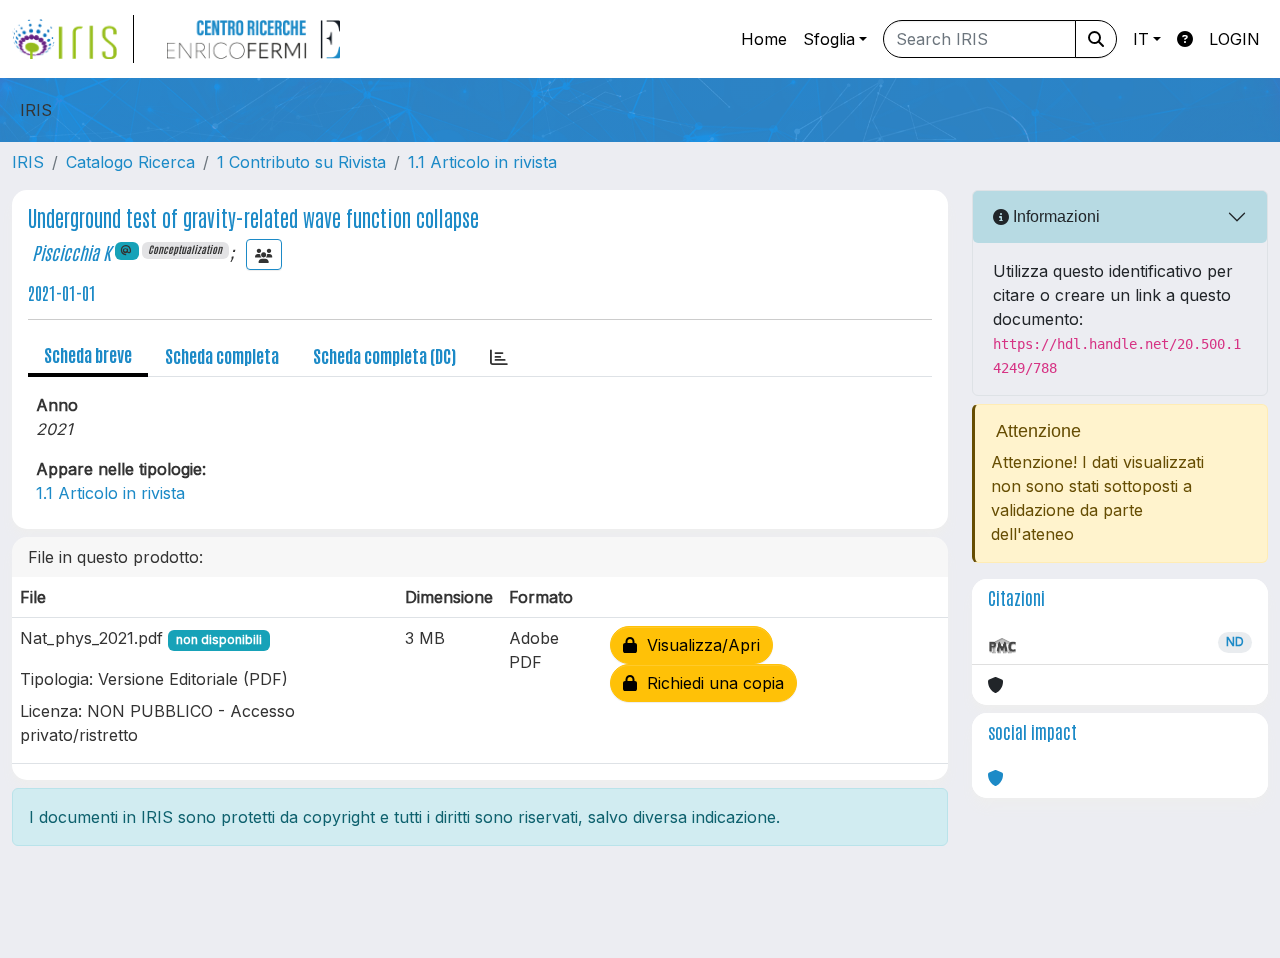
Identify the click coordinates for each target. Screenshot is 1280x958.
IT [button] (1141, 39)
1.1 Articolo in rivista (482, 162)
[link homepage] (73, 39)
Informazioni (1054, 216)
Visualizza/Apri (698, 645)
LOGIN (1234, 39)
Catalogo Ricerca (130, 162)
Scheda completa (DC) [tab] (384, 355)
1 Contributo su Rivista (301, 162)
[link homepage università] (253, 39)
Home (764, 39)
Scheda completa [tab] (222, 355)
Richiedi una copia (710, 683)
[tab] (499, 356)
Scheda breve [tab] (88, 354)
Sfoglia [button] (829, 39)
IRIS (28, 162)
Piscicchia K (71, 252)
